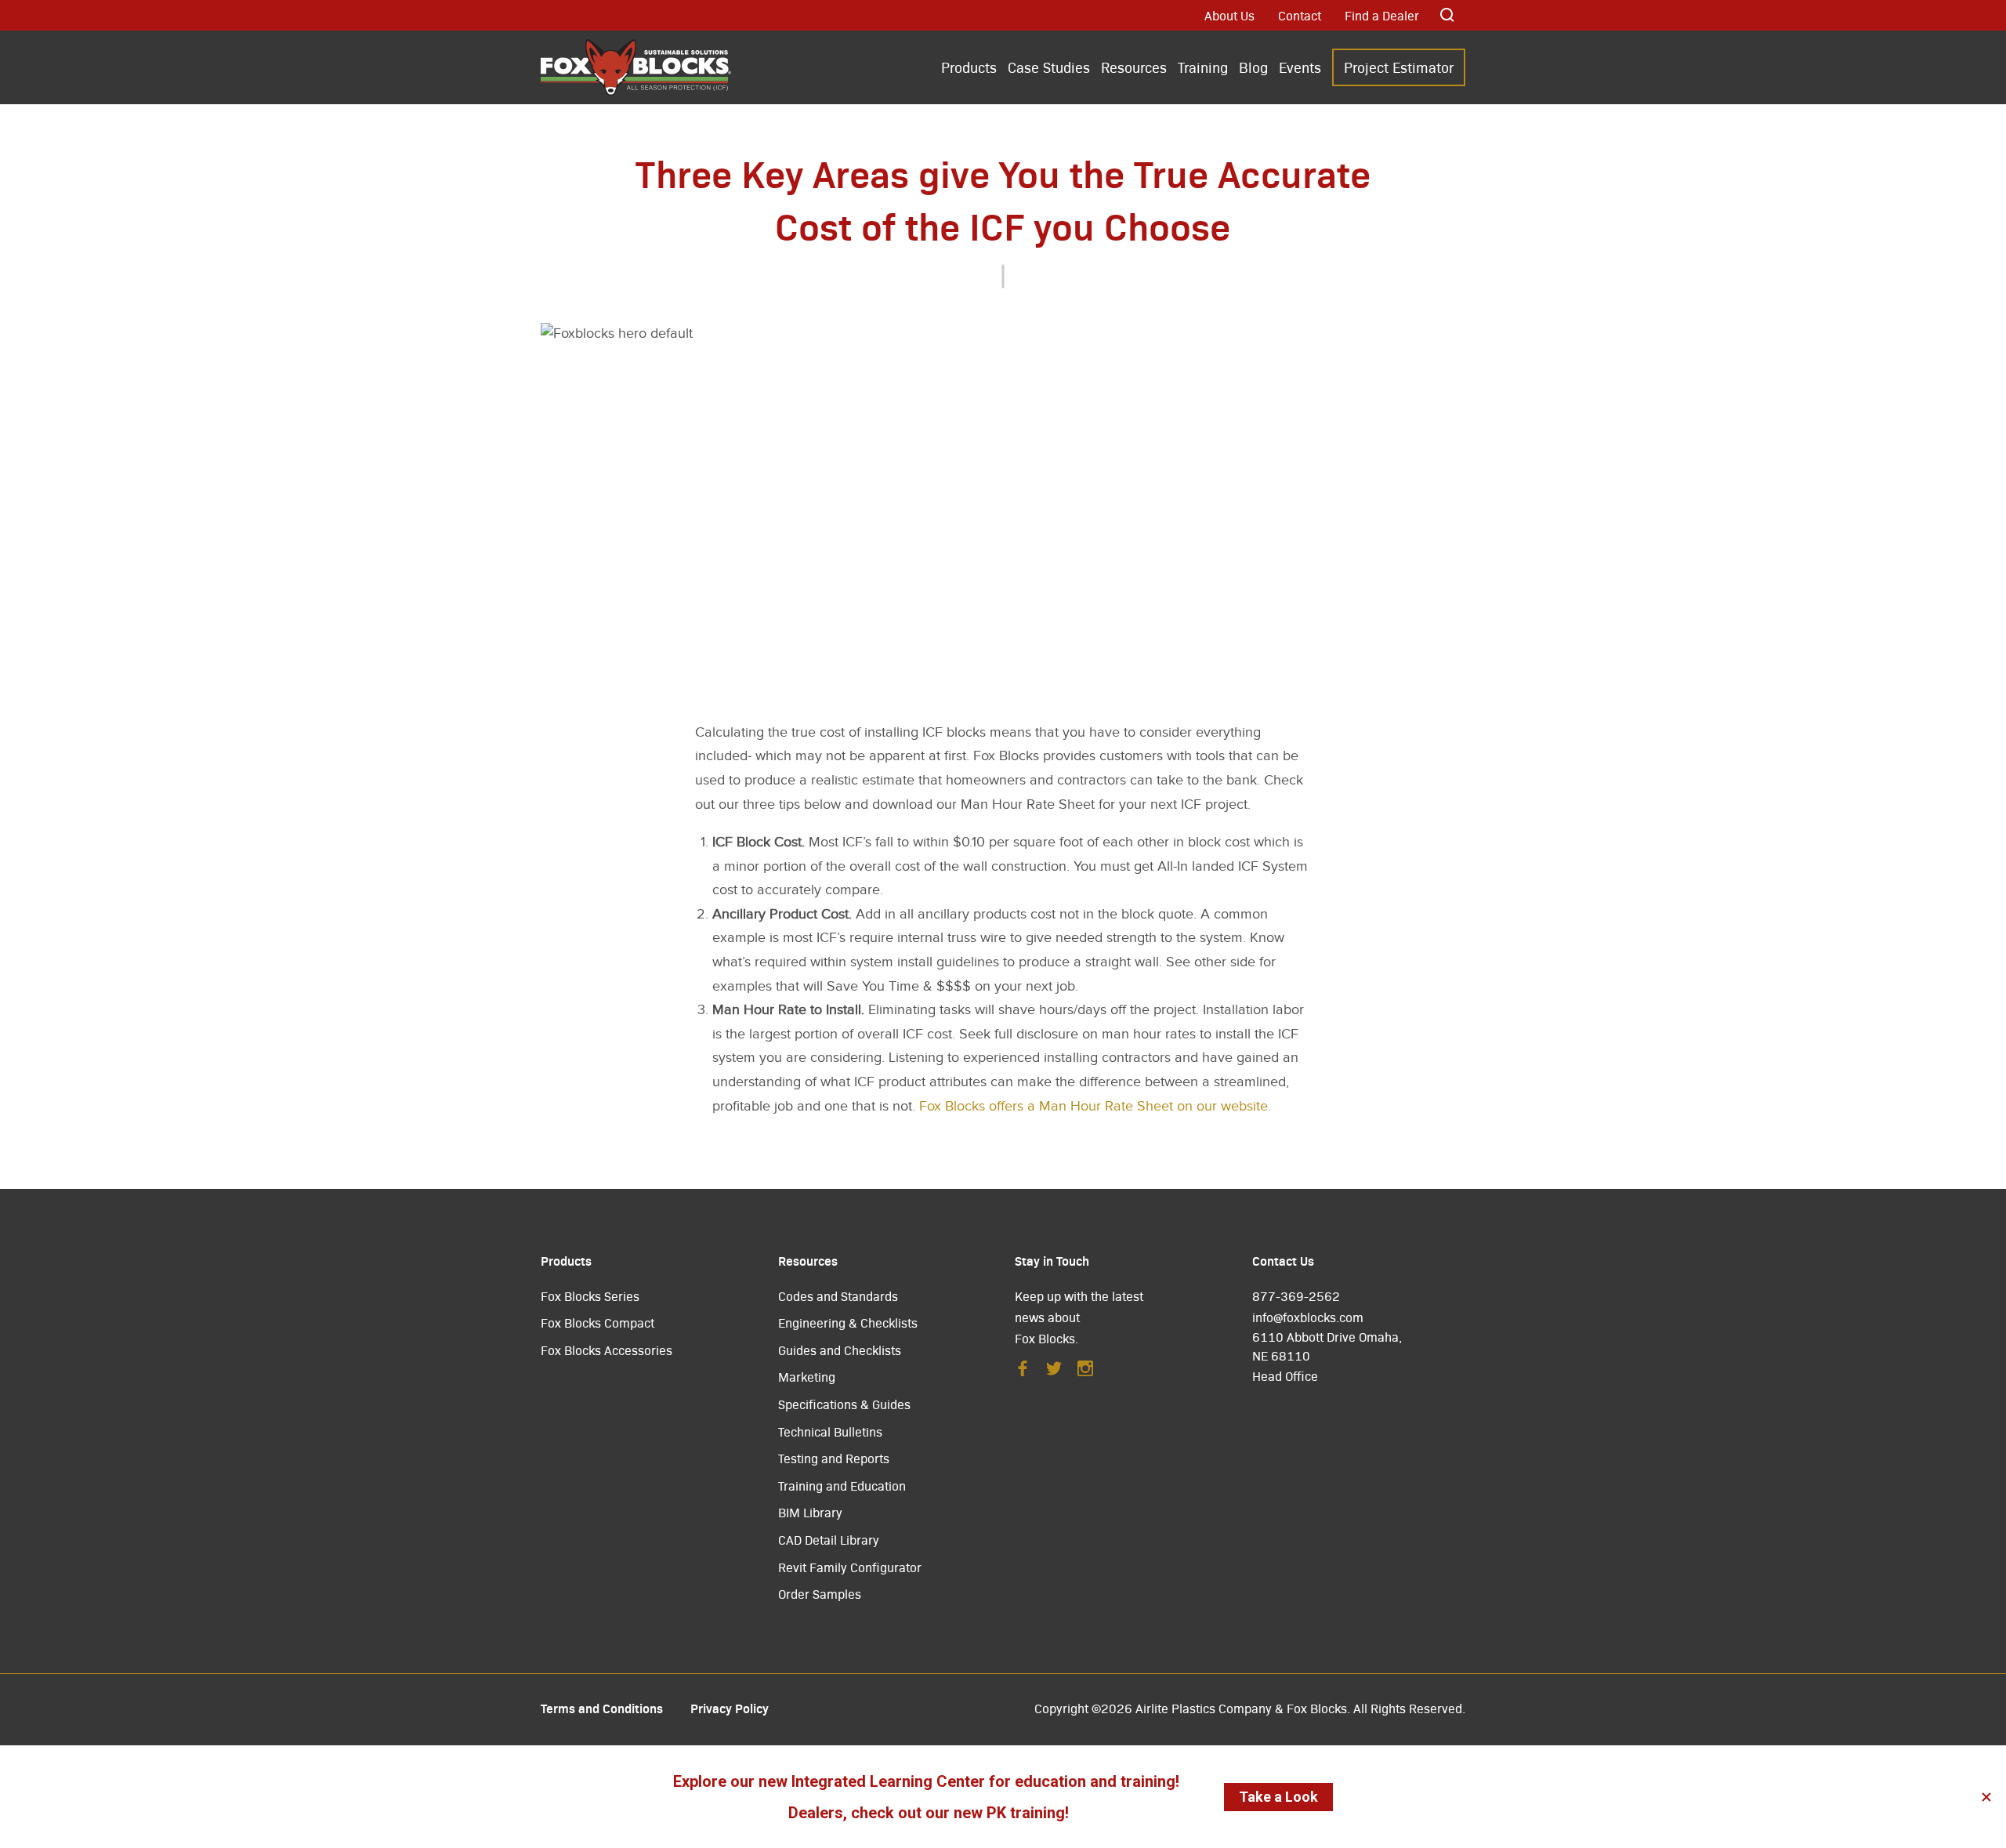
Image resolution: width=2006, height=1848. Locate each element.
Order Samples (820, 1594)
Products (969, 67)
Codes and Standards (838, 1296)
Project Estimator (1399, 67)
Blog (1253, 67)
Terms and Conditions (602, 1708)
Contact (1300, 15)
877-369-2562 (1296, 1296)
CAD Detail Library (829, 1540)
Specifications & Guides (844, 1404)
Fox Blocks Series (590, 1296)
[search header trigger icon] (1448, 15)
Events (1300, 67)
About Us (1229, 15)
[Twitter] (1054, 1373)
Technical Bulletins (830, 1431)
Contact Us (1283, 1260)
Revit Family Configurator (850, 1567)
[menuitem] (969, 69)
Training (1203, 67)
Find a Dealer (1382, 15)
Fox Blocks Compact (597, 1323)
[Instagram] (1085, 1373)
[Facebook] (1023, 1373)
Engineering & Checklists (848, 1323)
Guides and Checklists (840, 1350)
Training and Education (842, 1486)
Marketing (807, 1377)
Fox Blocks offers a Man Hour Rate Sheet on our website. (1095, 1106)
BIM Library (810, 1512)
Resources (1134, 67)
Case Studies (1049, 67)
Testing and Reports (834, 1458)
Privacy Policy (730, 1708)
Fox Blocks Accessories (607, 1350)
